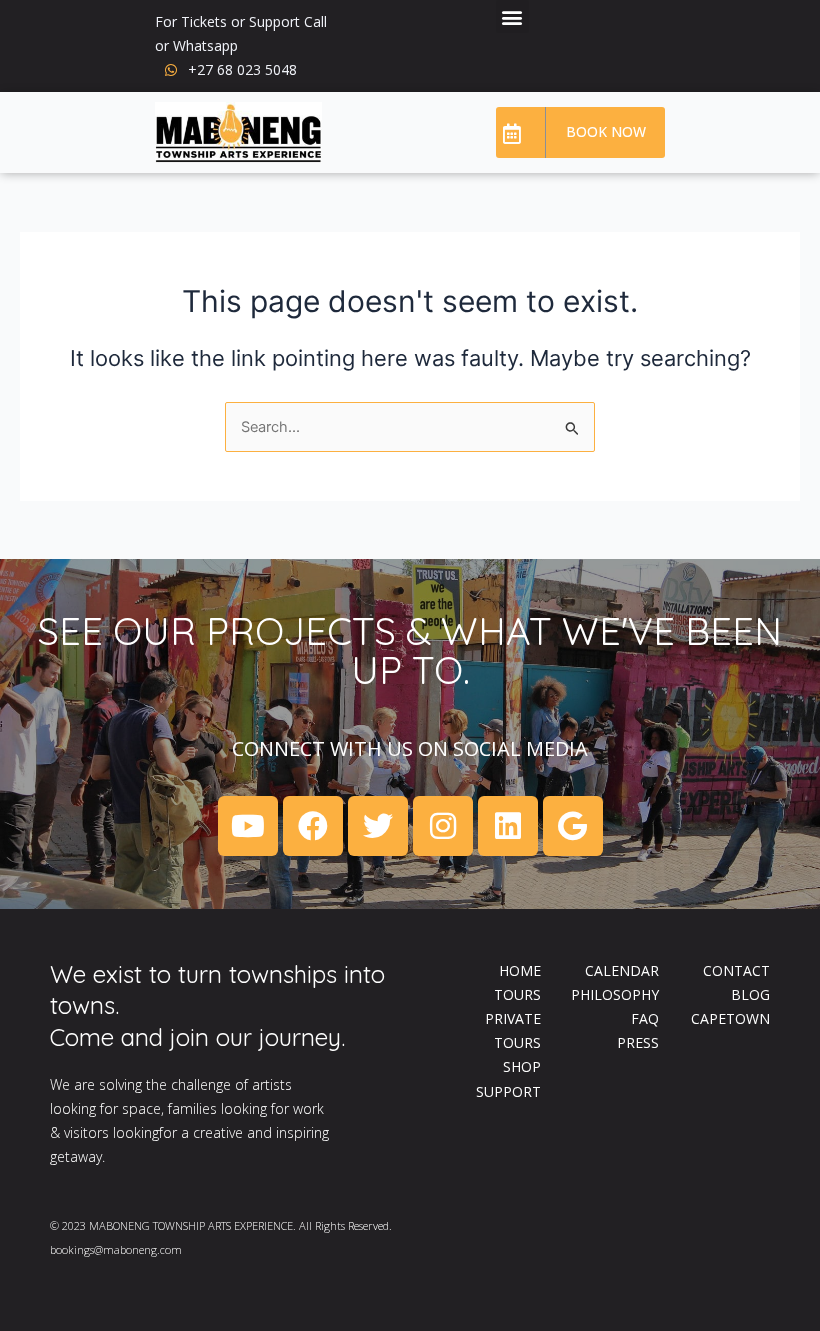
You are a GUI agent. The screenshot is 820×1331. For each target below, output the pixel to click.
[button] (512, 16)
